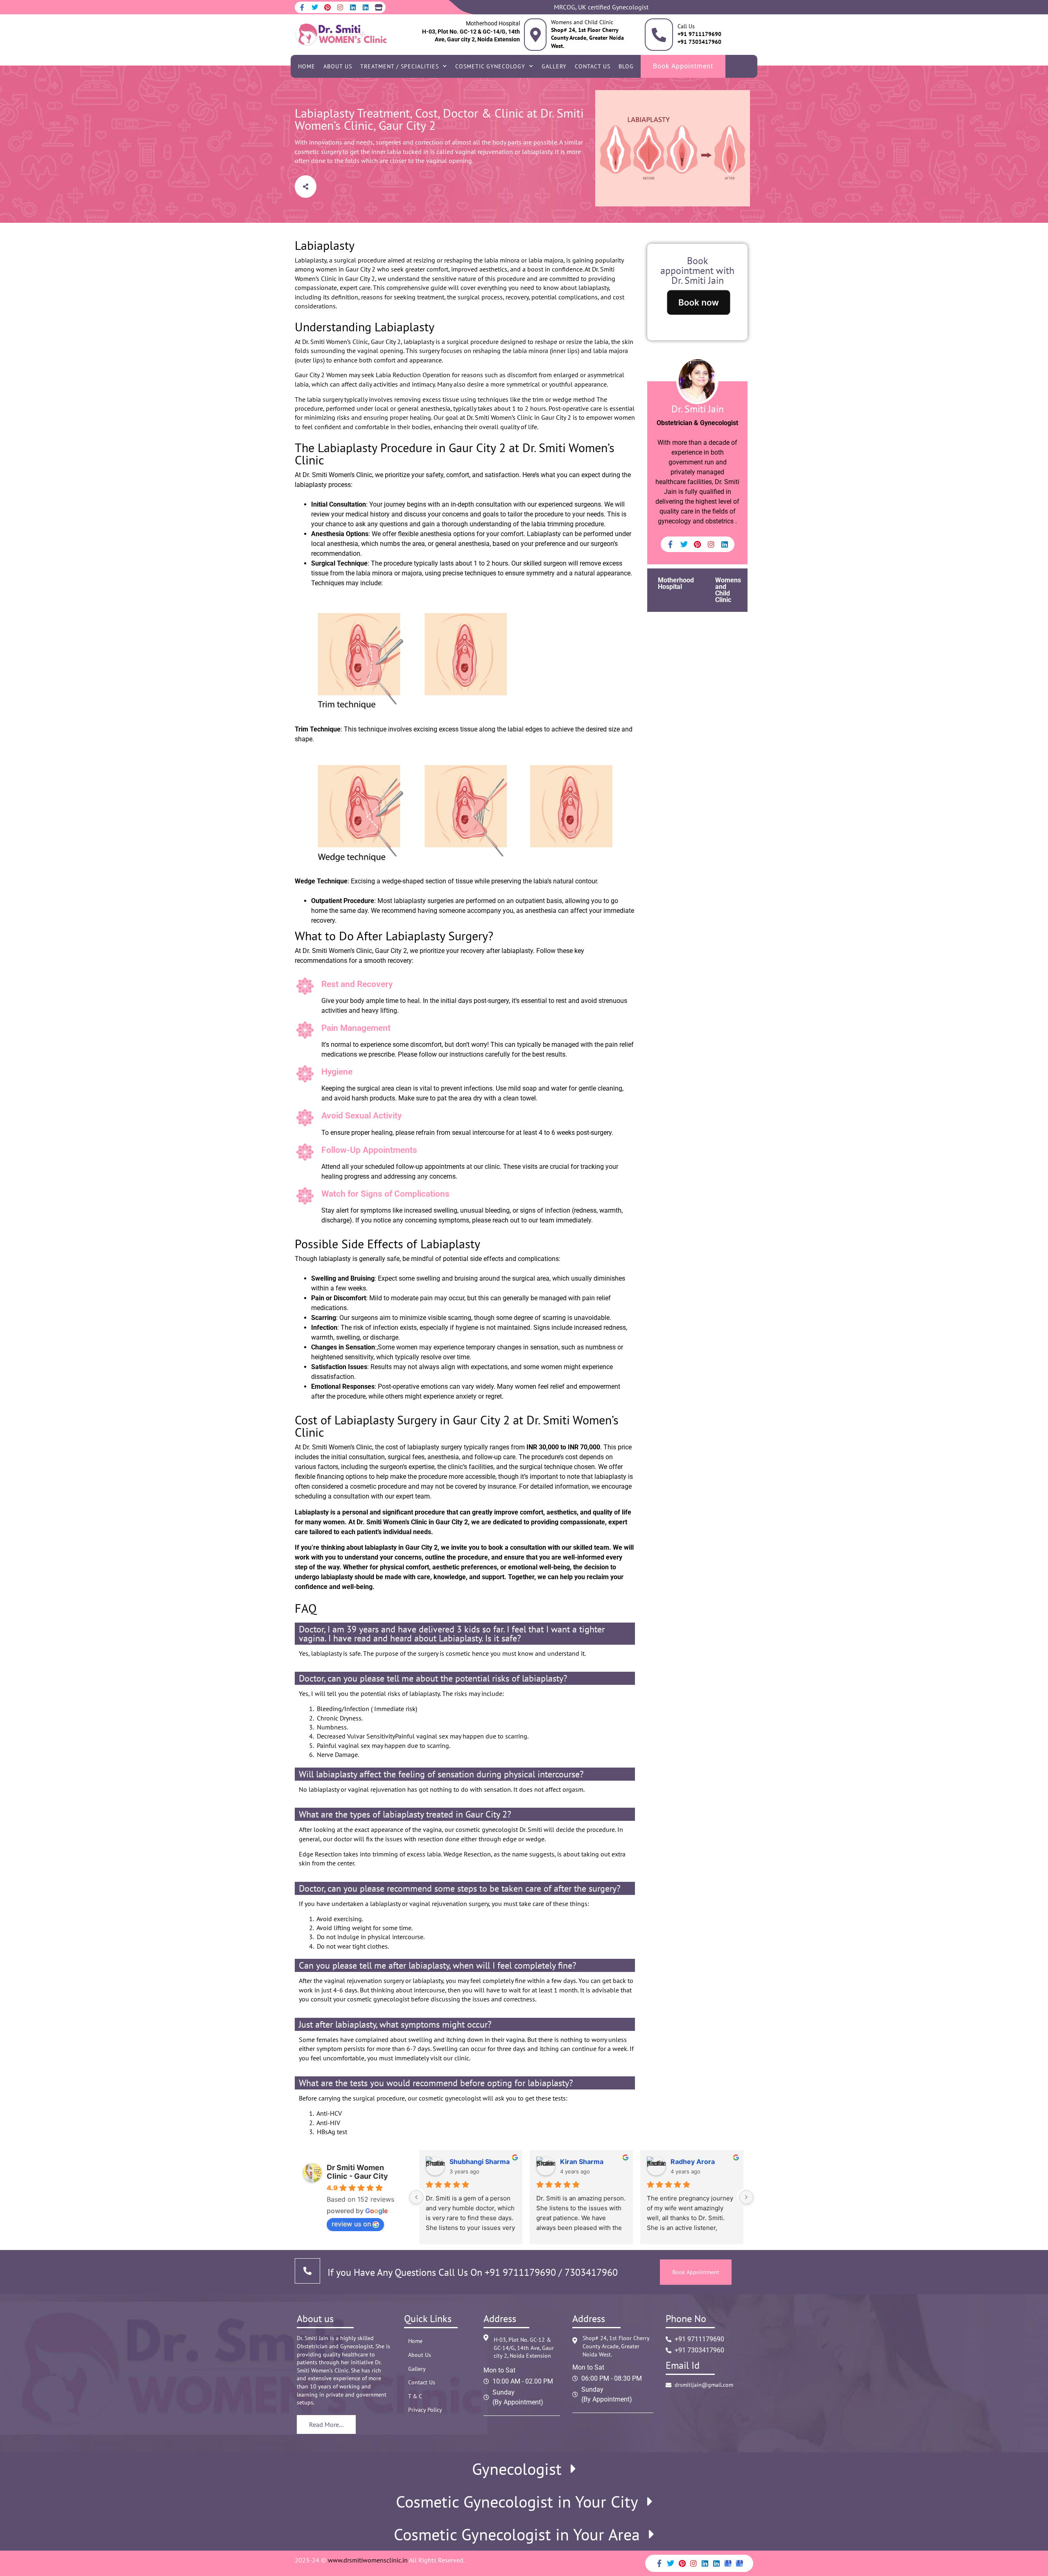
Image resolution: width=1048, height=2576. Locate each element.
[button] (306, 187)
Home (307, 66)
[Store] (378, 7)
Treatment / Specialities (400, 66)
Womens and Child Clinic (582, 22)
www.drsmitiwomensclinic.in (368, 2560)
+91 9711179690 (520, 2272)
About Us (338, 66)
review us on (351, 2224)
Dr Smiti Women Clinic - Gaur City (357, 2172)
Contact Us (593, 66)
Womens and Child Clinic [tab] (728, 590)
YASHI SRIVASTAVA (481, 2162)
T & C (415, 2396)
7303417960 (590, 2272)
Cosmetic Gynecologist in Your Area (517, 2534)
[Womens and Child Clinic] (535, 35)
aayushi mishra (695, 2162)
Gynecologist (517, 2469)
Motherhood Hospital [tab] (676, 583)
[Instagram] (340, 7)
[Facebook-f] (302, 7)
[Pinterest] (327, 7)
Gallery (554, 66)
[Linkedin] (353, 7)
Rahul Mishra (581, 2162)
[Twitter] (315, 7)
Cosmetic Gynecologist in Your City (517, 2501)
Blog (626, 66)
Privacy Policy (425, 2410)
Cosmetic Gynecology (490, 66)
